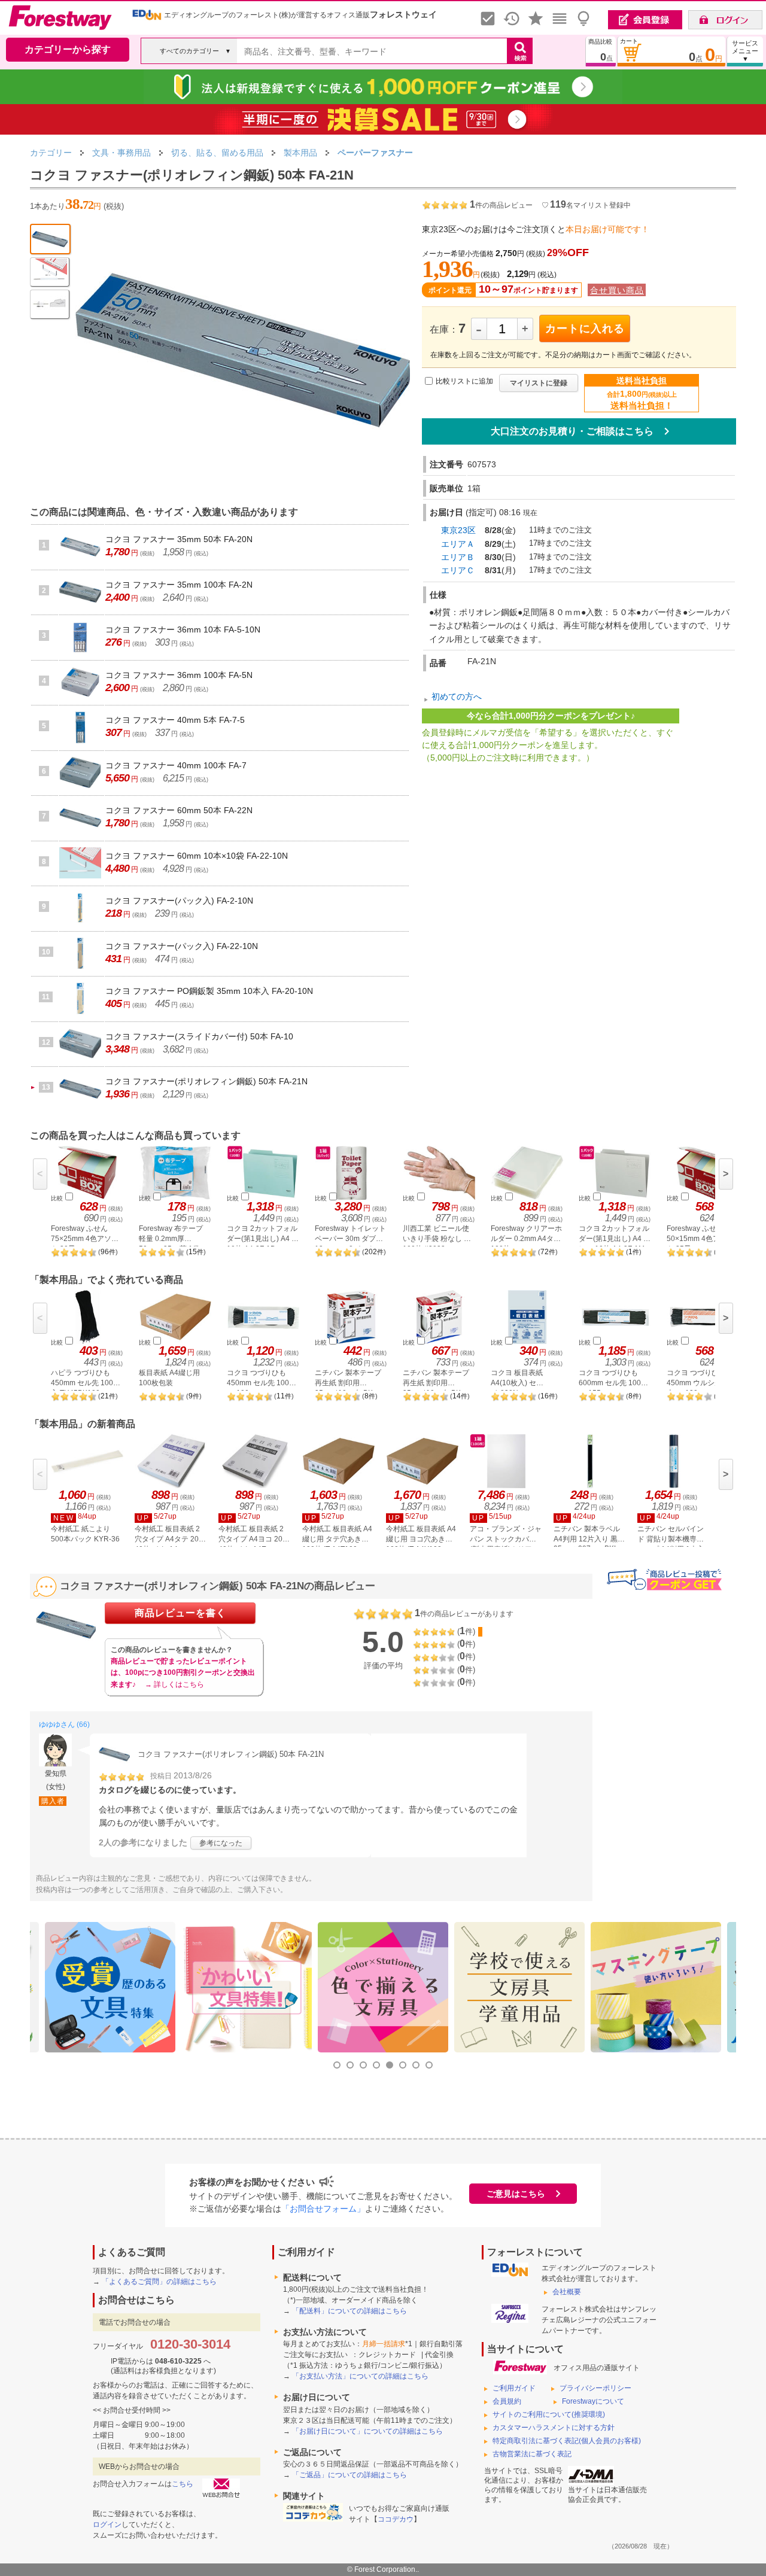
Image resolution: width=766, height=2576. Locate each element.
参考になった (221, 1843)
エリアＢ (458, 557)
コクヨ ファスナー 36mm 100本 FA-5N (179, 675)
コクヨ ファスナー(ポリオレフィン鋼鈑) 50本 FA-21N (206, 1081)
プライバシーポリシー (595, 2388)
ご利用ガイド (514, 2388)
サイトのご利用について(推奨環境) (549, 2414)
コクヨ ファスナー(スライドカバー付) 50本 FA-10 (199, 1036)
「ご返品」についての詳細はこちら (349, 2475)
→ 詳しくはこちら (174, 1684)
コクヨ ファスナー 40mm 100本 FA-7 (176, 765)
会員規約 (507, 2401)
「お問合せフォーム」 (323, 2209)
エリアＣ (458, 570)
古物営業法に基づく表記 (532, 2454)
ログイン (107, 2525)
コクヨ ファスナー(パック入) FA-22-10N (182, 946)
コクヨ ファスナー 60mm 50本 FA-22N (179, 810)
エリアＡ (458, 544)
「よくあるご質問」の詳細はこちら (159, 2282)
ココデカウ (396, 2519)
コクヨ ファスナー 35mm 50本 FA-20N (179, 539)
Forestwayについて (593, 2401)
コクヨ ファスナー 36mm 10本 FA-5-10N (183, 629)
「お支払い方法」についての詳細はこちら (360, 2376)
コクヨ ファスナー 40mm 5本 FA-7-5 (175, 720)
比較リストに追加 (464, 381)
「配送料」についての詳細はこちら (349, 2311)
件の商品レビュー (501, 205)
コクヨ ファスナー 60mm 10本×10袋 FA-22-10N (197, 856)
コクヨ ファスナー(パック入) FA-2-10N (179, 901)
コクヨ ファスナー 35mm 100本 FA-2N (179, 585)
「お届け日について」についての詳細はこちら (367, 2431)
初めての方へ (457, 697)
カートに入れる (585, 329)
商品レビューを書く (180, 1613)
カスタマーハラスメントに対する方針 (554, 2428)
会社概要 (567, 2292)
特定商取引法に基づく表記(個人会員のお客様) (567, 2441)
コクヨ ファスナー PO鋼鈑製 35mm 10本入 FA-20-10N (209, 991)
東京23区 (458, 530)
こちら (183, 2484)
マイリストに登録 (539, 383)
